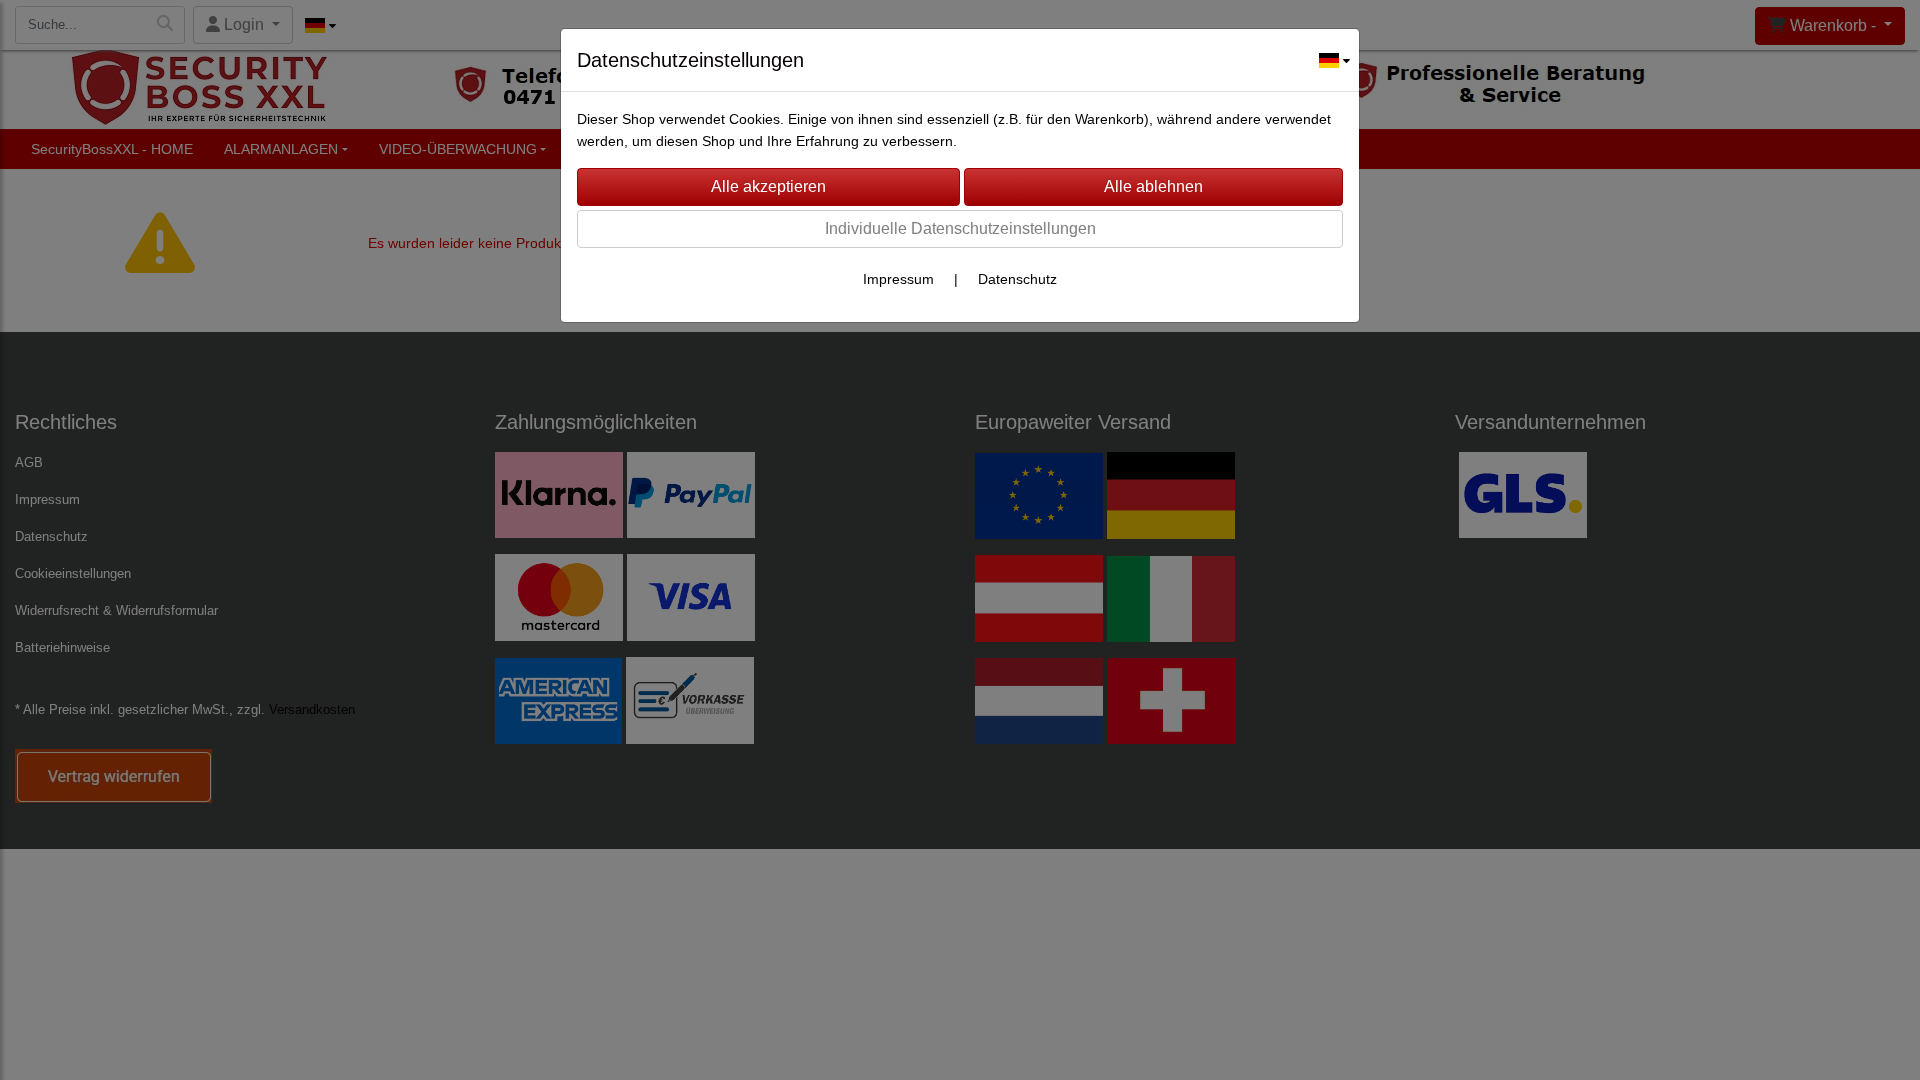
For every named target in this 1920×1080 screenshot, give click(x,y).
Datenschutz (1017, 279)
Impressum (898, 279)
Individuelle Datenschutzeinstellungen (960, 228)
